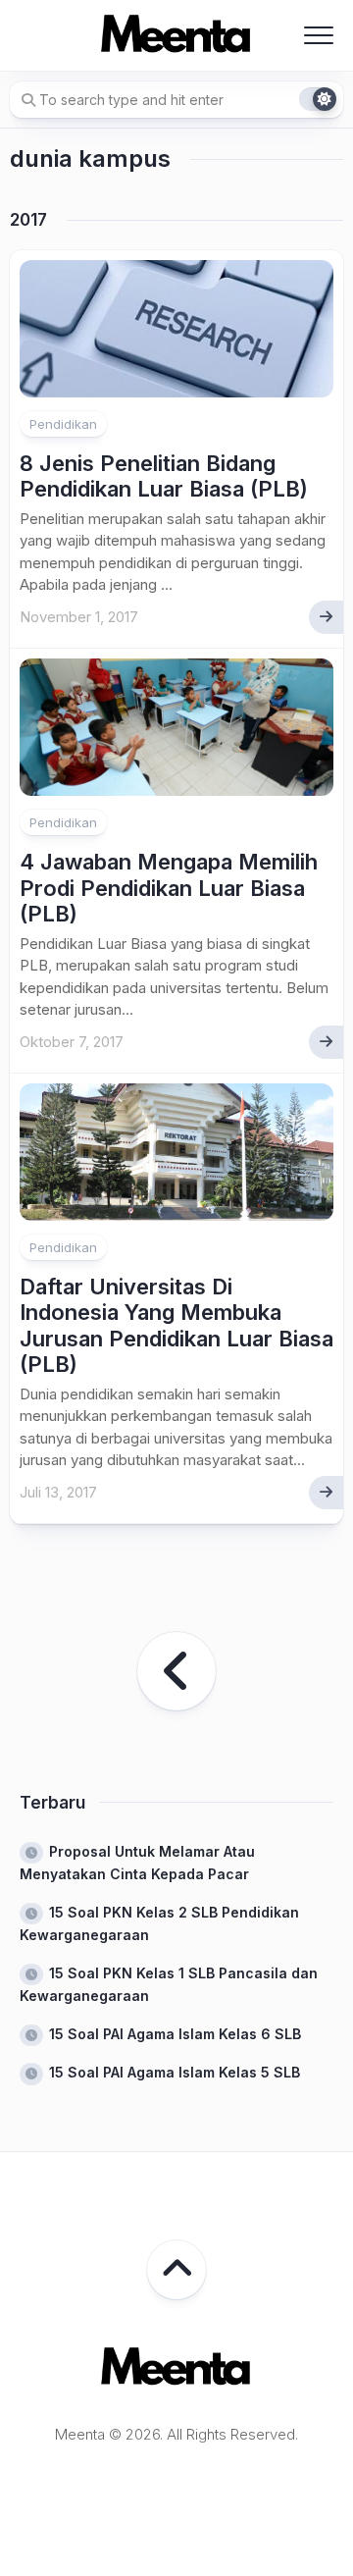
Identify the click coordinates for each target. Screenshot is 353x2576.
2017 (28, 220)
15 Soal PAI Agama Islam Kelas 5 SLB (175, 2072)
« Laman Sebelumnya (176, 1671)
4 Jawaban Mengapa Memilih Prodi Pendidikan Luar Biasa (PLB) (169, 888)
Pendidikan (63, 424)
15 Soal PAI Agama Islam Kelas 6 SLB (175, 2034)
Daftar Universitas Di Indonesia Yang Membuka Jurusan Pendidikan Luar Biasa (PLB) (176, 1325)
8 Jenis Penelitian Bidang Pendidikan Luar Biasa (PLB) (164, 476)
